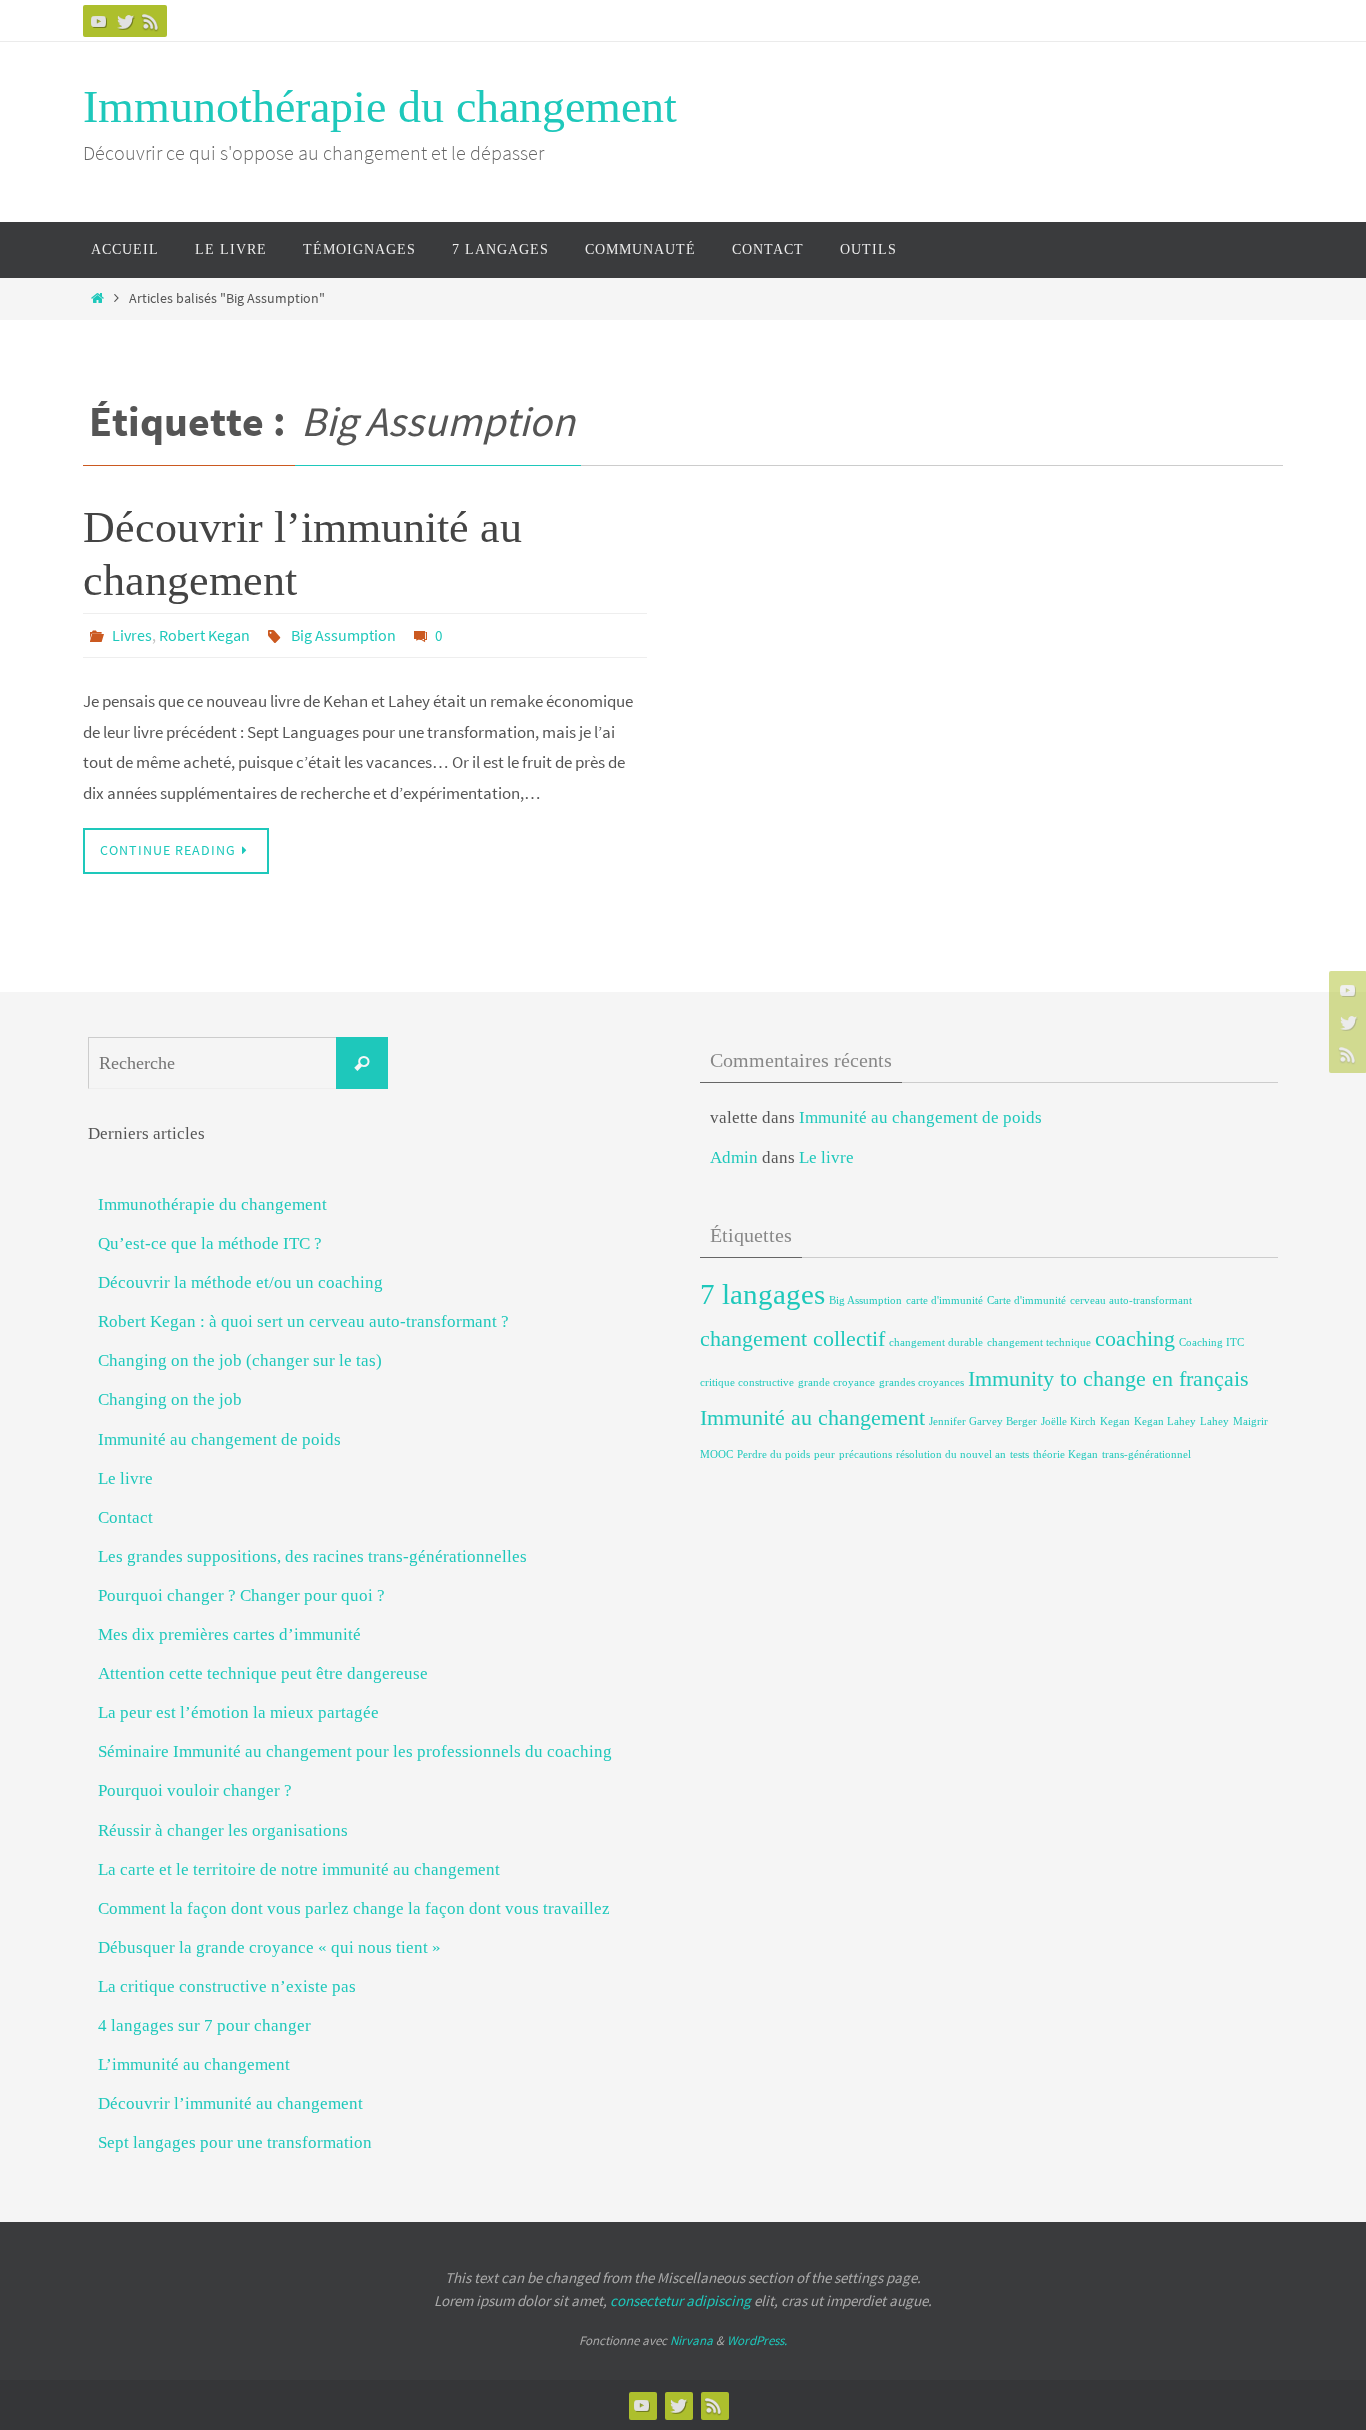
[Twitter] (125, 21)
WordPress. (757, 2340)
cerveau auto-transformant (1131, 1300)
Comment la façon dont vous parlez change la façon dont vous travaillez (354, 1908)
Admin (734, 1157)
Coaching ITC (1211, 1342)
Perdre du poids (773, 1454)
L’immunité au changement (194, 2064)
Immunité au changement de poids (219, 1439)
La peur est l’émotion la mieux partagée (238, 1712)
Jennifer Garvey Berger (983, 1421)
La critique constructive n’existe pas (227, 1986)
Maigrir (1250, 1421)
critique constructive (747, 1382)
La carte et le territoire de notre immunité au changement (299, 1869)
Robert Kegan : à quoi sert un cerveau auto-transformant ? (303, 1321)
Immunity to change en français (1108, 1379)
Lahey (1214, 1421)
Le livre (125, 1478)
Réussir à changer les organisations (223, 1830)
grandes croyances (921, 1382)
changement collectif (792, 1339)
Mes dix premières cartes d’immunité (229, 1634)
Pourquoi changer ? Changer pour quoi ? (241, 1595)
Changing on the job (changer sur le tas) (240, 1360)
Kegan (1115, 1421)
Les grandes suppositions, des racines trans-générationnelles (312, 1556)
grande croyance (836, 1382)
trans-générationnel (1146, 1454)
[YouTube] (99, 21)
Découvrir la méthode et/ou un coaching (240, 1282)
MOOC (716, 1454)
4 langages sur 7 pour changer (204, 2025)
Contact (125, 1517)
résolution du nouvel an (951, 1454)
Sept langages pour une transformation (235, 2142)
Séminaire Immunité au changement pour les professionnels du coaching (355, 1751)
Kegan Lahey (1165, 1421)
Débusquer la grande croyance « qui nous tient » (269, 1947)
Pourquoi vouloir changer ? (195, 1790)
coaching (1135, 1339)
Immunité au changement (812, 1418)
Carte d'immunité (1026, 1300)
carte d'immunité (944, 1300)
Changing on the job (170, 1399)
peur (824, 1454)
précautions (865, 1454)
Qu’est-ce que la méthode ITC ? (210, 1243)
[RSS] (151, 21)
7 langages (762, 1294)
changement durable (936, 1342)
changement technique (1039, 1342)
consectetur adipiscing (680, 2300)
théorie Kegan (1065, 1454)
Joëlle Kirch (1068, 1421)
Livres (132, 635)
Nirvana (691, 2340)
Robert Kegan (204, 635)
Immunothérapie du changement (380, 106)
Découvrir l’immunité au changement (230, 2103)
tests (1019, 1454)
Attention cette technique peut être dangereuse (263, 1673)
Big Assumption (343, 635)
